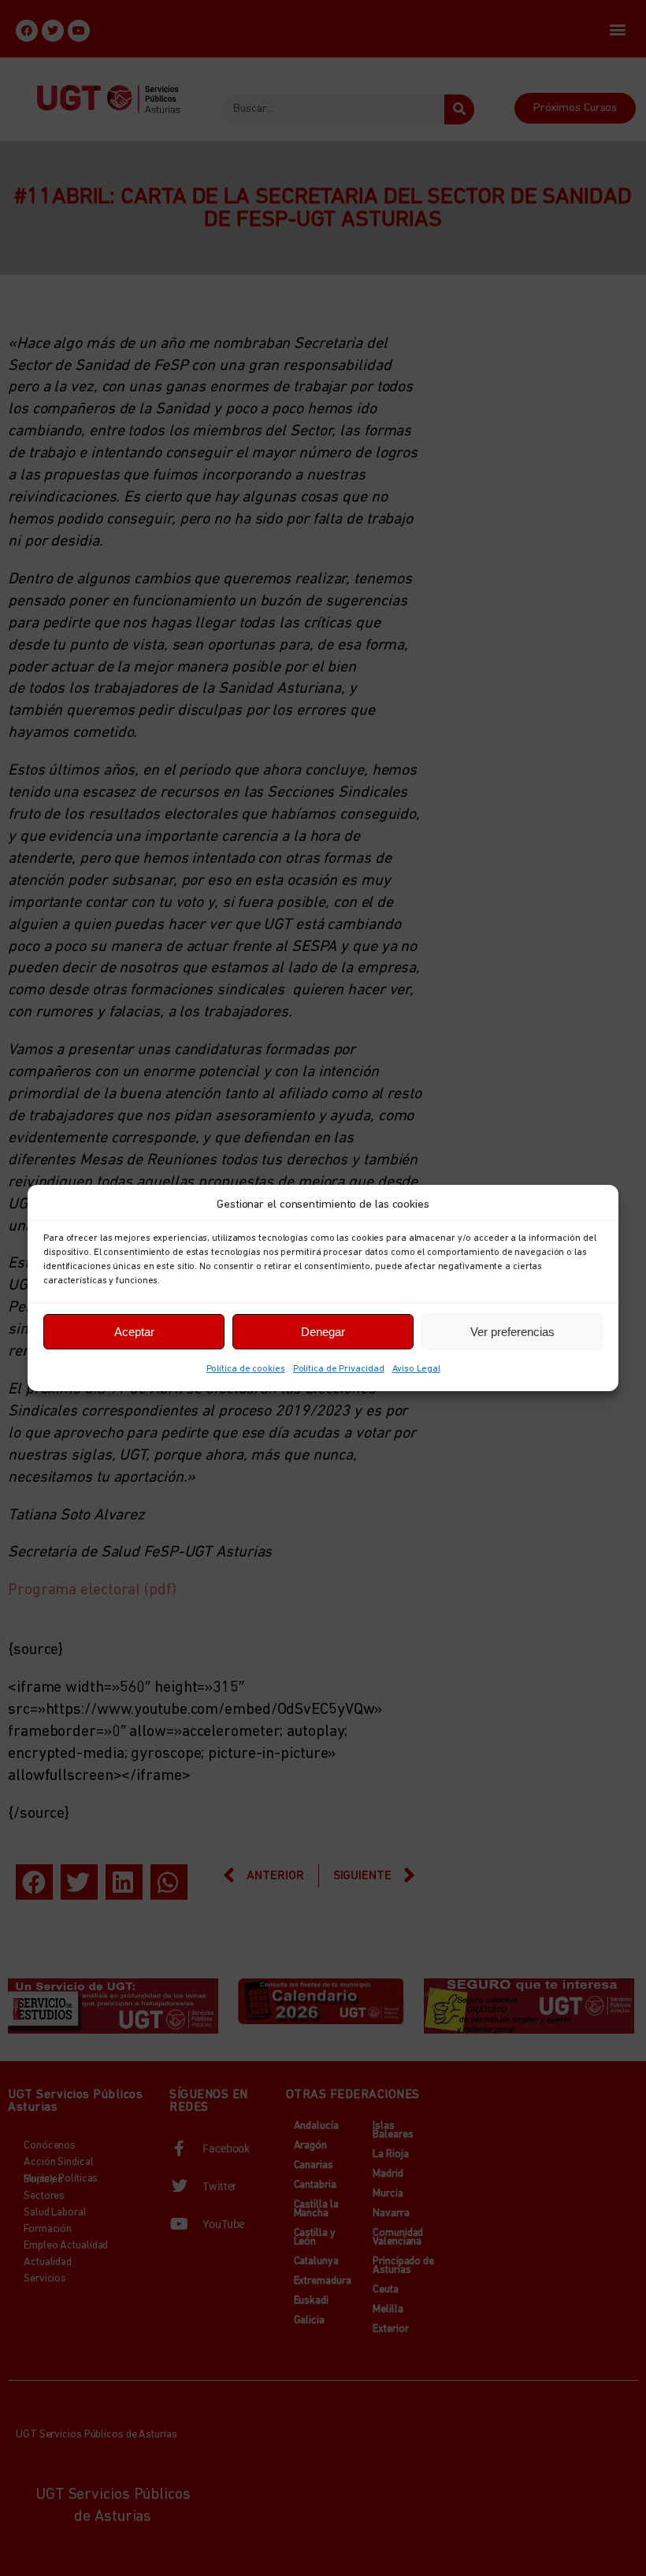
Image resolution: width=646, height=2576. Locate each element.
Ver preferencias (512, 1332)
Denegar (323, 1332)
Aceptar (134, 1332)
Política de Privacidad (339, 1369)
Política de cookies (246, 1369)
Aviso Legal (416, 1369)
